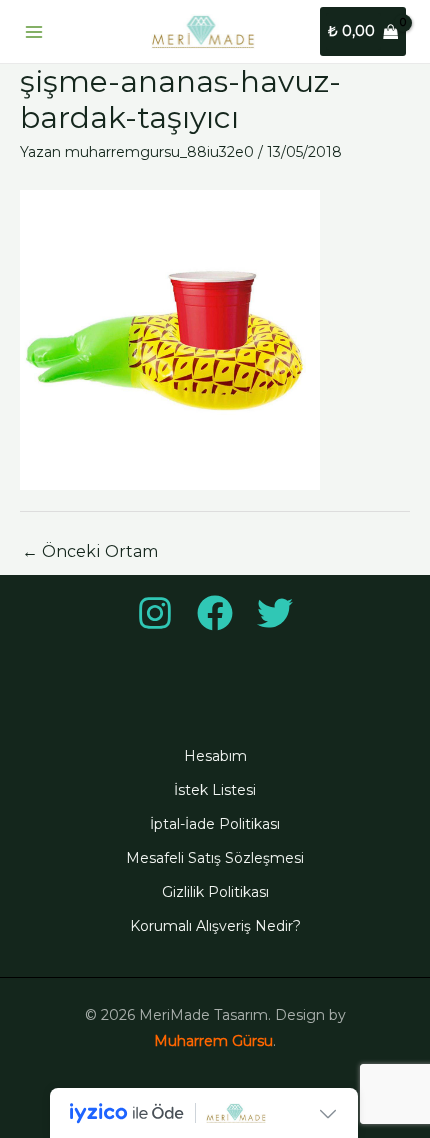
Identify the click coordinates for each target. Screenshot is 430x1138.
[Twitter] (275, 613)
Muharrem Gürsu (213, 1041)
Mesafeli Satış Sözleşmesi (215, 858)
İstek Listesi (215, 790)
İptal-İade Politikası (215, 824)
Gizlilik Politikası (215, 892)
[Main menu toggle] (34, 32)
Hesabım (215, 756)
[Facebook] (215, 613)
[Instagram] (155, 613)
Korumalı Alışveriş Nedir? (215, 926)
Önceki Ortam (90, 551)
